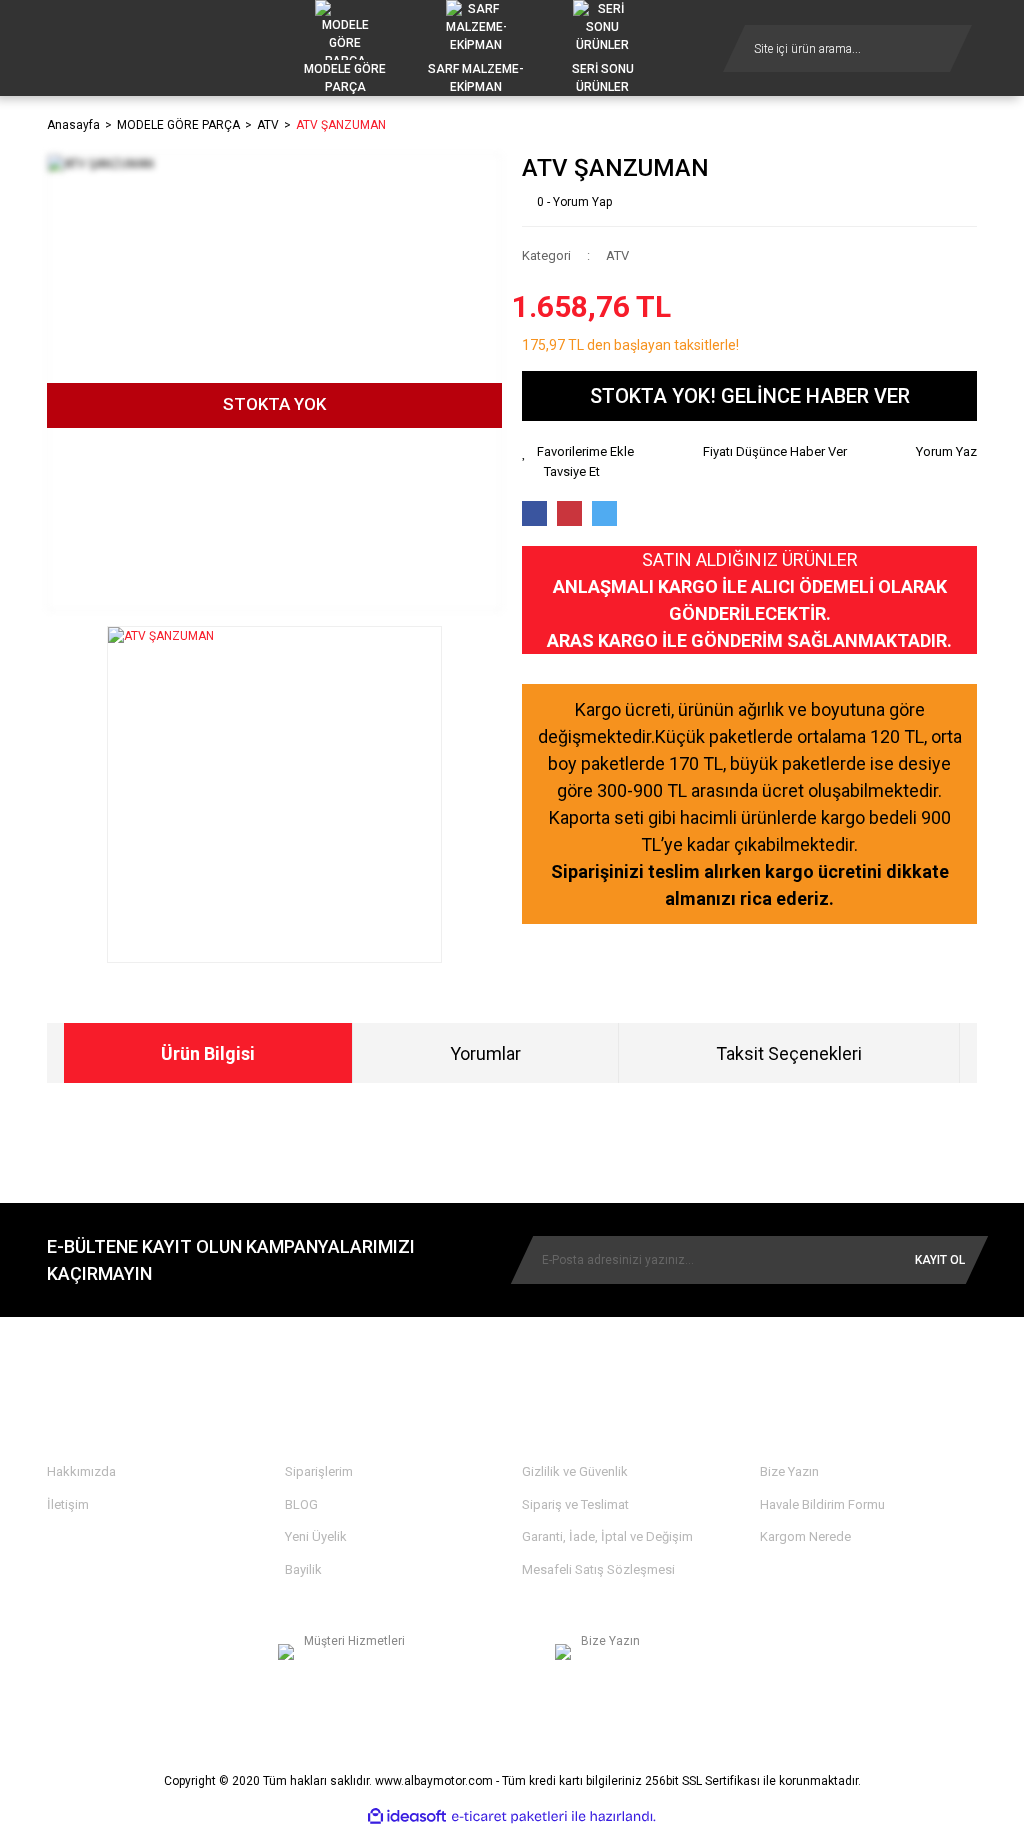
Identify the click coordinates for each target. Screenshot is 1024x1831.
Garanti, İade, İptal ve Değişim (607, 1536)
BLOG (301, 1504)
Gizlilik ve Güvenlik (575, 1471)
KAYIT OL (940, 1260)
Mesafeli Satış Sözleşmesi (598, 1569)
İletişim (68, 1504)
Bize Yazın (789, 1471)
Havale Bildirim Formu (822, 1504)
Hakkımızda (81, 1471)
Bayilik (303, 1569)
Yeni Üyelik (316, 1536)
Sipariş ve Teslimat (575, 1504)
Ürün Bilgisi (208, 1053)
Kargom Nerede (805, 1536)
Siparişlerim (319, 1471)
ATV (617, 255)
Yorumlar (485, 1053)
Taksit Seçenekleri (789, 1053)
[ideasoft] (407, 1816)
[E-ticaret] (509, 1817)
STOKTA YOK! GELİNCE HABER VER (750, 396)
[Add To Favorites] (578, 452)
